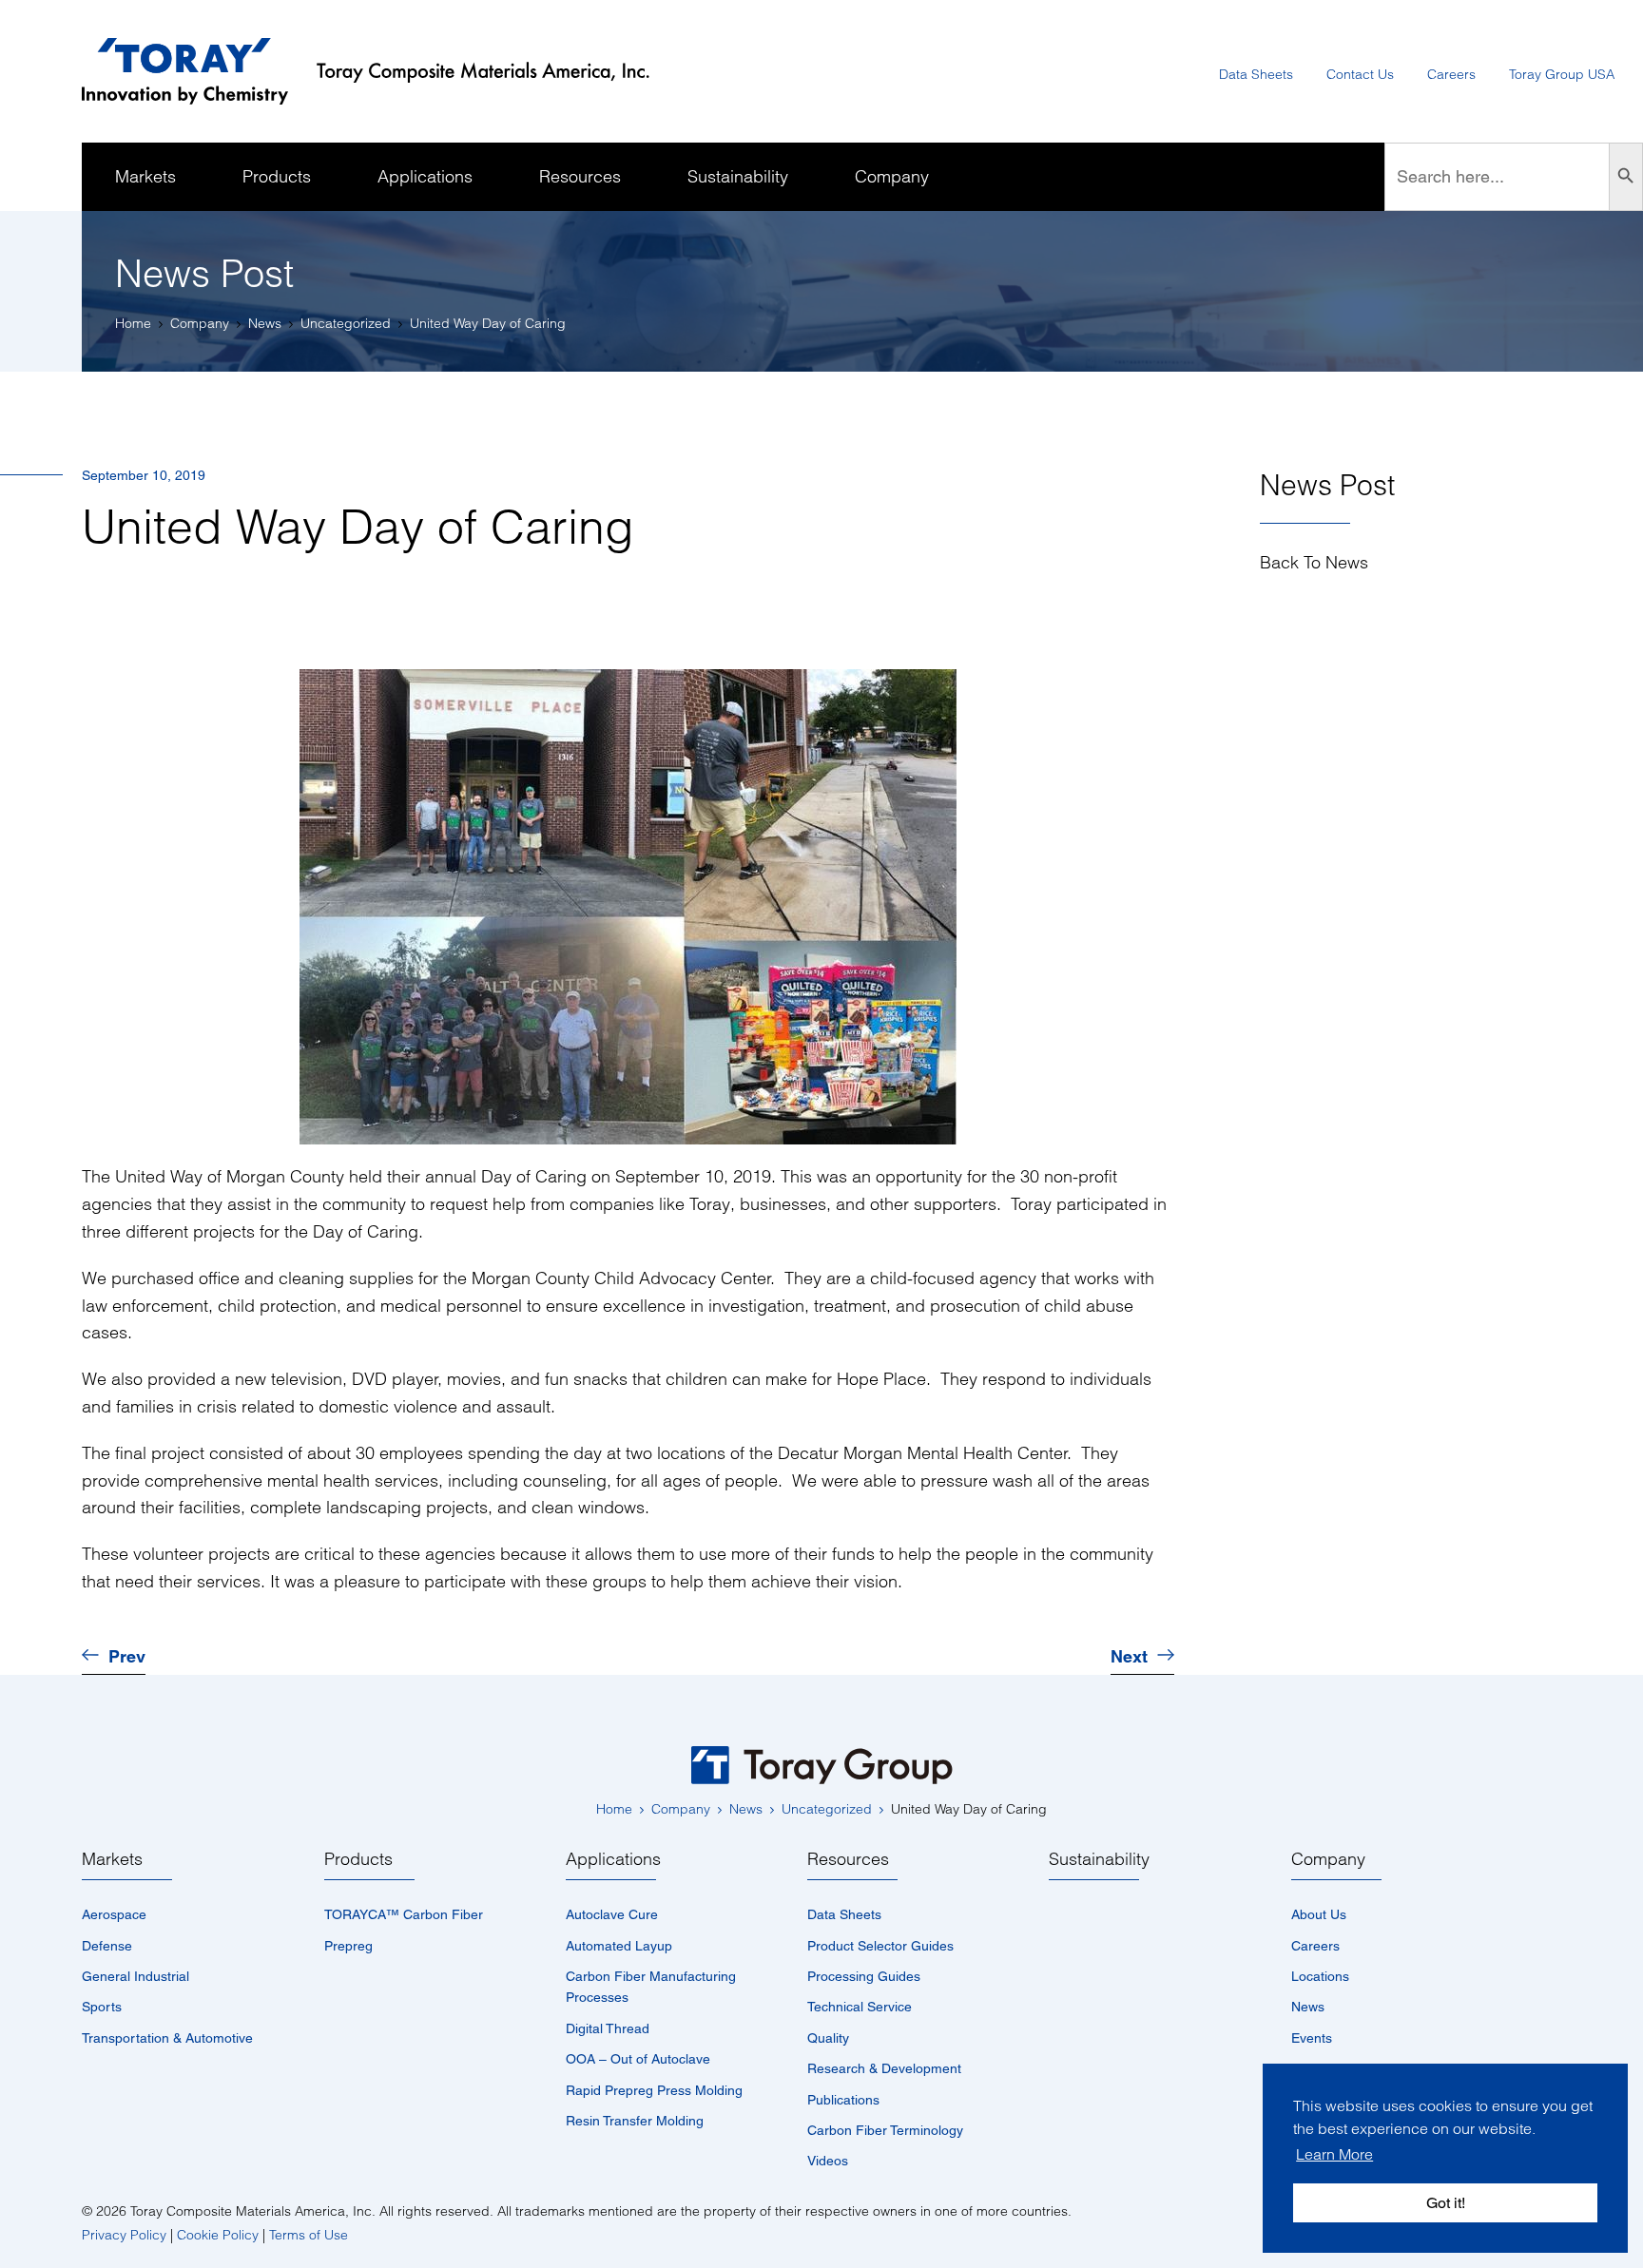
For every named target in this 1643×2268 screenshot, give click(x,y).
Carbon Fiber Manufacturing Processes (651, 1987)
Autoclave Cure (612, 1914)
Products (358, 1859)
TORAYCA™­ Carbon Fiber (404, 1914)
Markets (112, 1859)
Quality (828, 2038)
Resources (848, 1859)
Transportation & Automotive (167, 2038)
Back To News (1314, 563)
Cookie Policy (218, 2235)
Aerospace (114, 1914)
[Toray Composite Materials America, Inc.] (380, 72)
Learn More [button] (1334, 2154)
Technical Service (860, 2007)
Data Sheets (844, 1914)
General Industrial (135, 1976)
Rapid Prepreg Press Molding (654, 2090)
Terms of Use (309, 2235)
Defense (107, 1946)
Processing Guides (864, 1976)
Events (1312, 2038)
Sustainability (1099, 1859)
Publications (843, 2100)
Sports (102, 2007)
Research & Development (884, 2068)
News (1308, 2007)
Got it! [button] (1446, 2203)
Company (1328, 1859)
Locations (1320, 1976)
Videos (828, 2161)
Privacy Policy (124, 2235)
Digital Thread (608, 2028)
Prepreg (348, 1946)
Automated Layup (619, 1946)
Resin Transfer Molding (635, 2121)
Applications (613, 1859)
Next (1129, 1657)
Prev (127, 1657)
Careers (1315, 1946)
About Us (1319, 1914)
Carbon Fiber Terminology (885, 2130)
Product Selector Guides (880, 1946)
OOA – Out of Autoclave (638, 2059)
